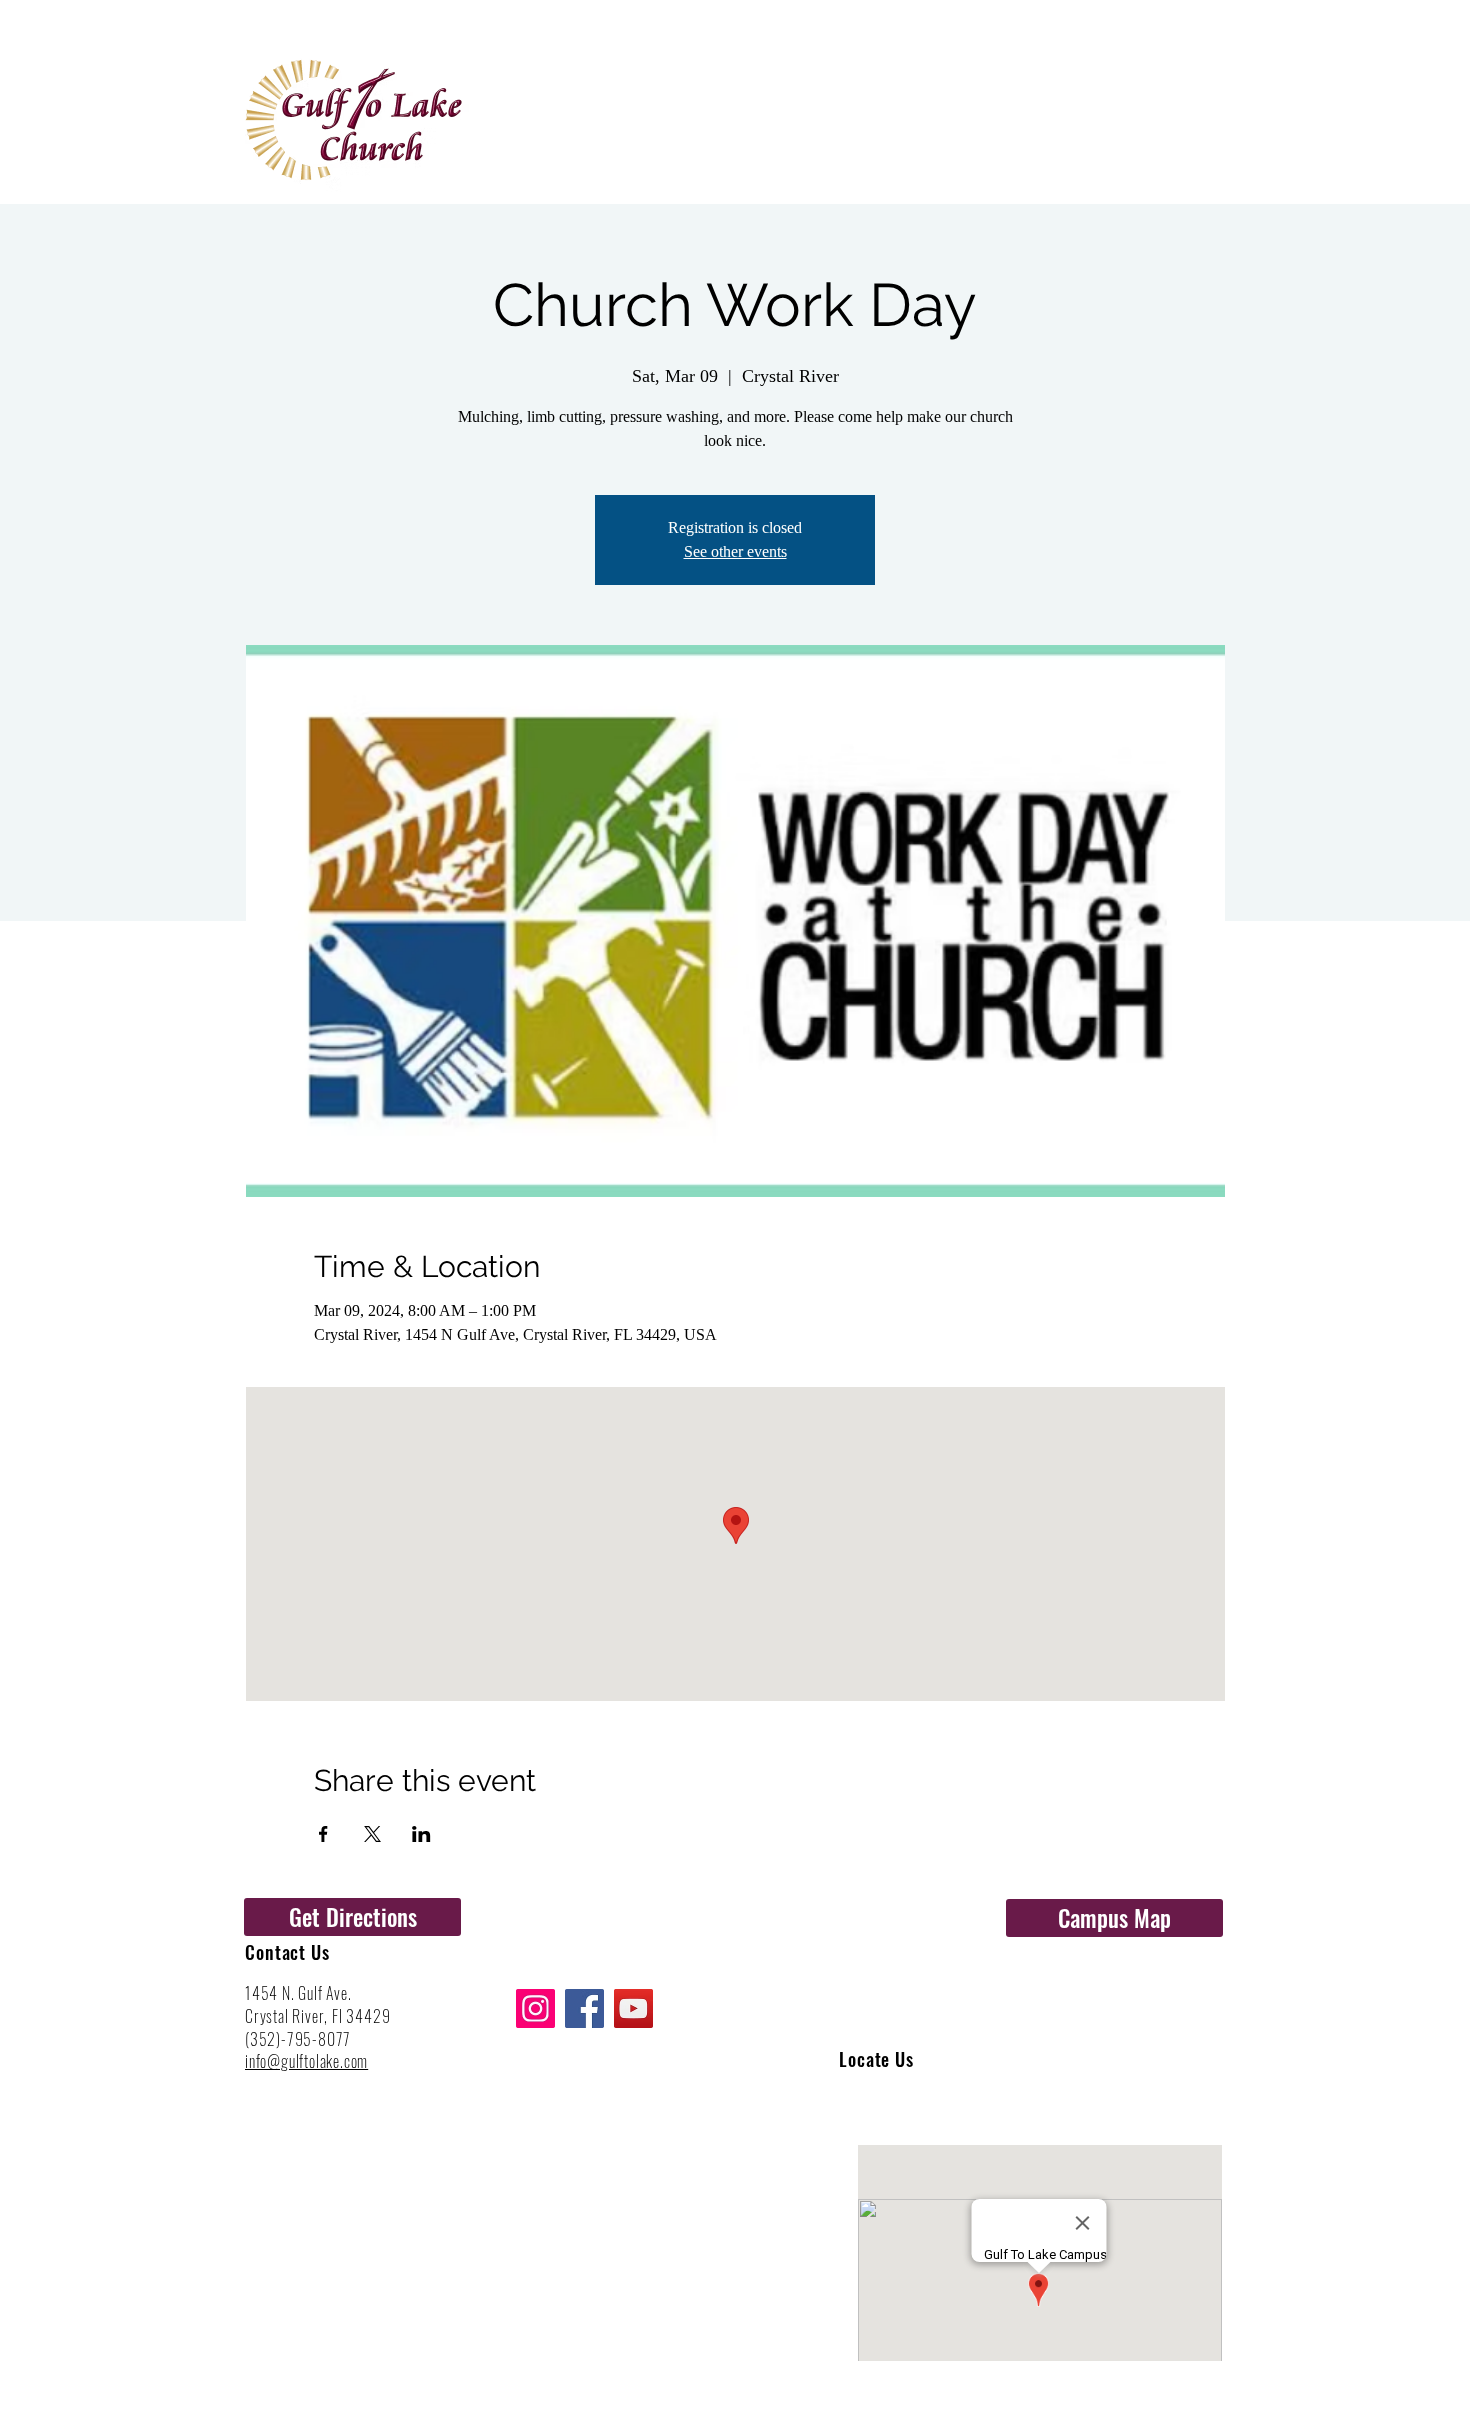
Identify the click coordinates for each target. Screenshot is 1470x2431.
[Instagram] (535, 2008)
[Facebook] (584, 2008)
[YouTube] (633, 2008)
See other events (735, 551)
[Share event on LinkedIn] (421, 1834)
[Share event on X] (372, 1834)
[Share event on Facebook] (323, 1834)
